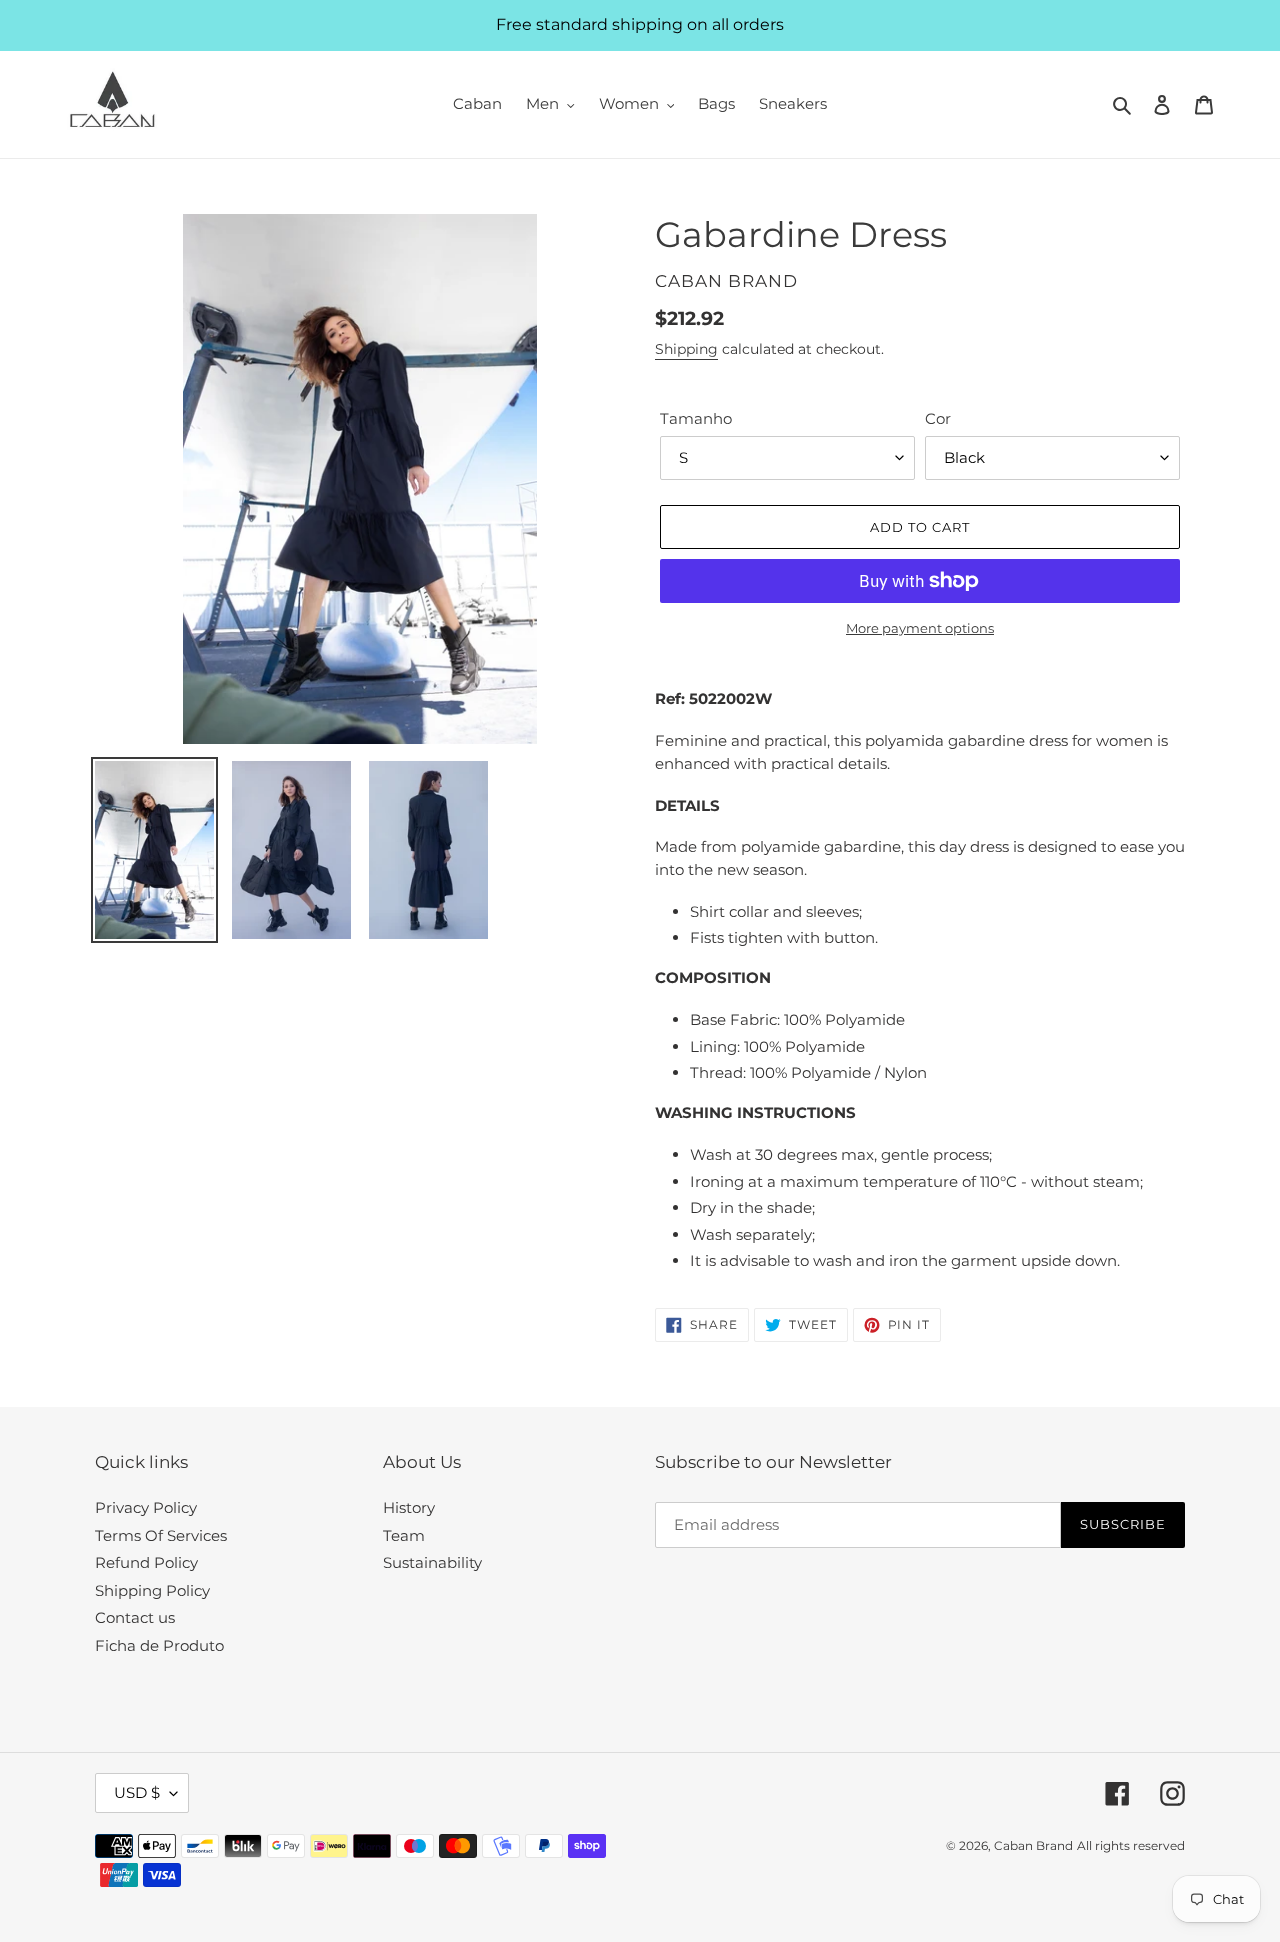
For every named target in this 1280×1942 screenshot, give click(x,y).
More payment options (920, 628)
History (409, 1507)
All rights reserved (1131, 1845)
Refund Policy (146, 1562)
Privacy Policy (146, 1507)
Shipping (686, 349)
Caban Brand (1033, 1845)
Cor (938, 418)
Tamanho (696, 418)
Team (404, 1535)
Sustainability (432, 1562)
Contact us (135, 1617)
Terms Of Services (161, 1535)
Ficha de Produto (159, 1645)
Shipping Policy (152, 1590)
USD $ (137, 1792)
